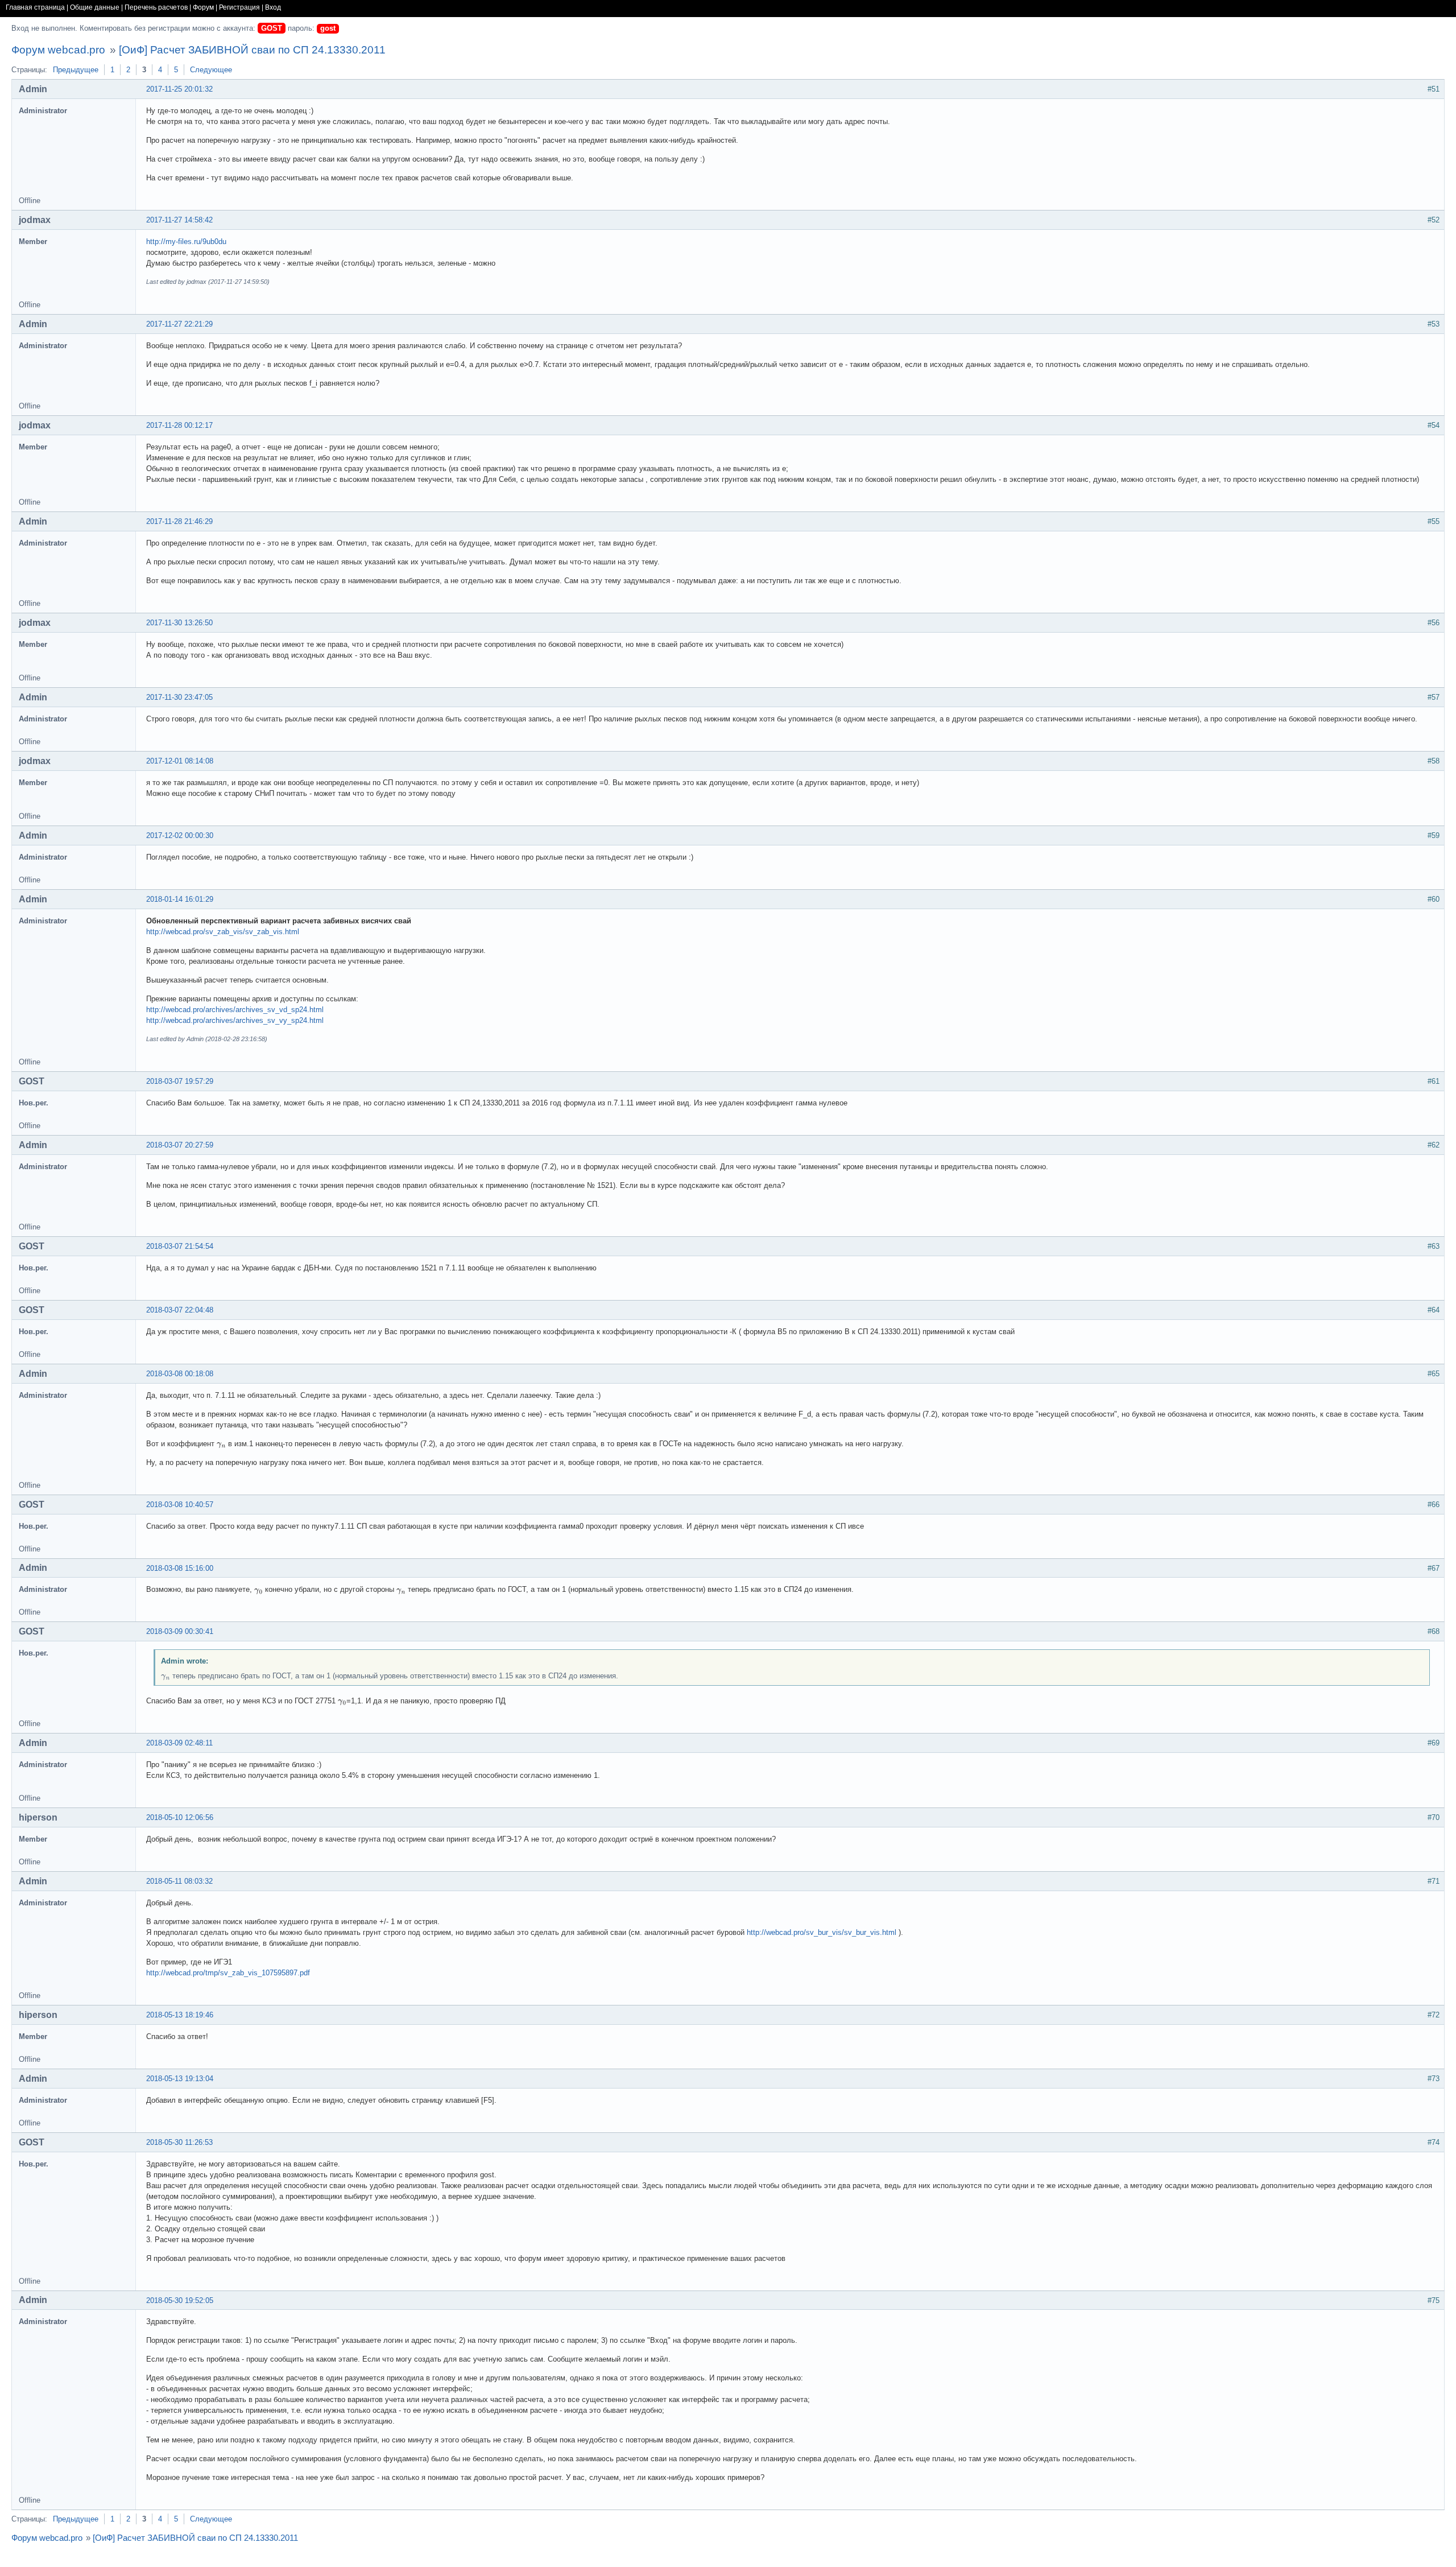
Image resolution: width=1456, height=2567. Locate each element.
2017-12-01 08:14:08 (180, 761)
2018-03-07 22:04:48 (180, 1310)
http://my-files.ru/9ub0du (186, 242)
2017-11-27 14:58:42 (179, 220)
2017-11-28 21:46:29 (179, 521)
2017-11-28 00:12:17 (179, 425)
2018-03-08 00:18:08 (180, 1374)
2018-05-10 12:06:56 (180, 1817)
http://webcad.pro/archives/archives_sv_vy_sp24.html (235, 1020)
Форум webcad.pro (58, 50)
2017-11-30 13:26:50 (179, 623)
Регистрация (239, 7)
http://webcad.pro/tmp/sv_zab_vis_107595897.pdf (228, 1973)
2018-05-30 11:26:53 (179, 2142)
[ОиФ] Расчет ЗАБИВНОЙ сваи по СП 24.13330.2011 (252, 50)
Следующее (211, 70)
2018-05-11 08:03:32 (179, 1881)
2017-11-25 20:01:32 (179, 89)
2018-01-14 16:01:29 (180, 899)
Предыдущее (76, 70)
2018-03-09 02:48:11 (179, 1743)
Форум (203, 7)
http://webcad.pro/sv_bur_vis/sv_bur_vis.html (822, 1932)
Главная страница (35, 7)
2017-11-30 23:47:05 (179, 697)
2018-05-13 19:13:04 (180, 2079)
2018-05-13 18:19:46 (180, 2015)
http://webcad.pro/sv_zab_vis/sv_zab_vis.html (223, 932)
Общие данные (95, 7)
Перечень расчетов (156, 7)
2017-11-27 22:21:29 (179, 324)
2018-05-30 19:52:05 (180, 2300)
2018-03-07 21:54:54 (180, 1246)
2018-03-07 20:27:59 (180, 1145)
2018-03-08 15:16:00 (180, 1568)
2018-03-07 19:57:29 (180, 1081)
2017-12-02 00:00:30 (180, 835)
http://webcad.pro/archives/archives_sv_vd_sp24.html (235, 1010)
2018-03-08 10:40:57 (180, 1505)
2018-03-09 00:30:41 (180, 1631)
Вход (273, 7)
